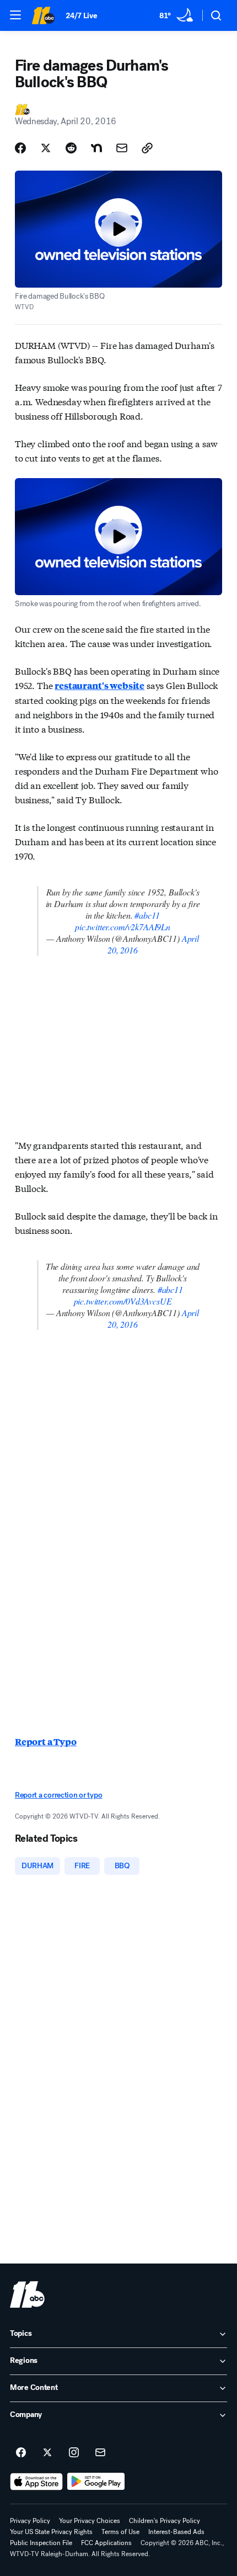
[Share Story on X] (46, 148)
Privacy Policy (30, 2521)
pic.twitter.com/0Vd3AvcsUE (123, 1301)
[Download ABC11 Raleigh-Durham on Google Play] (96, 2482)
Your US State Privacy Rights (51, 2532)
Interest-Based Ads (176, 2532)
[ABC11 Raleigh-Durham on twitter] (47, 2453)
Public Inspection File (41, 2543)
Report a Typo (46, 1742)
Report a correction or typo (58, 1795)
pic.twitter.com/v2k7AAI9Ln (123, 927)
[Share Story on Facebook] (20, 148)
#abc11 (147, 915)
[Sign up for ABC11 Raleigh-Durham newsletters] (100, 2453)
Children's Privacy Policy (165, 2521)
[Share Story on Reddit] (71, 148)
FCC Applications (106, 2543)
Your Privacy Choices (90, 2521)
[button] (15, 15)
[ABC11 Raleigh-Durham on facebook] (21, 2453)
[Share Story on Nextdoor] (96, 148)
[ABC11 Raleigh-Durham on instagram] (74, 2453)
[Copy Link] (147, 148)
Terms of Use (120, 2532)
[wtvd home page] (27, 2294)
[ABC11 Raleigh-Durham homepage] (43, 15)
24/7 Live (81, 16)
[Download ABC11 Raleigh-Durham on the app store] (36, 2482)
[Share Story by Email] (122, 148)
